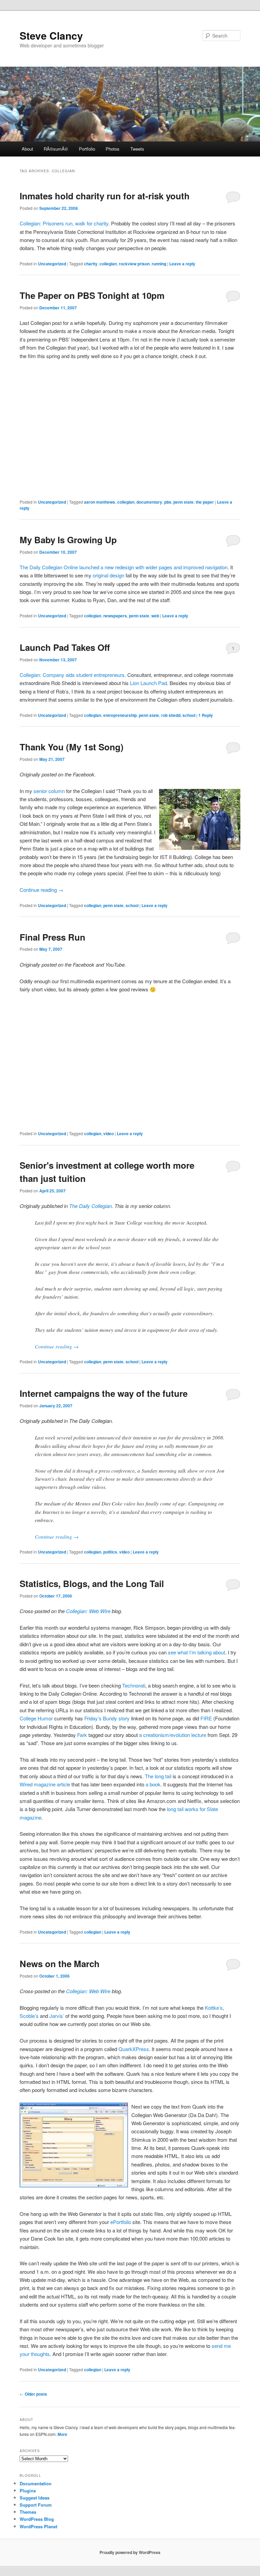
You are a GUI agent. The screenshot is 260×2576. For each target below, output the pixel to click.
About (27, 149)
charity (91, 264)
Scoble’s (29, 2016)
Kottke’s (214, 2008)
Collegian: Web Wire (88, 1611)
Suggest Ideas (35, 2498)
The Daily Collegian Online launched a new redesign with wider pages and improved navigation (124, 567)
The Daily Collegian (90, 1206)
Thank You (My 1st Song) (72, 747)
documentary (149, 502)
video (109, 1133)
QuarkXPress (134, 2049)
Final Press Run (52, 937)
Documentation (36, 2483)
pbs (168, 502)
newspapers (115, 616)
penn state (183, 502)
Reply (206, 715)
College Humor (36, 1718)
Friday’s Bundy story (107, 1718)
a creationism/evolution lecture (173, 1735)
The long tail (158, 1776)
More (62, 2434)
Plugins (28, 2491)
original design (109, 575)
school (189, 715)
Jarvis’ (57, 2016)
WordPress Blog (37, 2519)
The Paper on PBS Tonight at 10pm (92, 295)
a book (153, 1784)
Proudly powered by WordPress (130, 2552)
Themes (28, 2512)
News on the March (60, 1964)
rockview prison (134, 264)
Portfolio (87, 149)
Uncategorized (52, 264)
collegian (108, 264)
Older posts (33, 2394)
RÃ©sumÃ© (56, 149)
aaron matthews (100, 502)
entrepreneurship (120, 715)
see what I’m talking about (197, 1652)
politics (110, 1552)
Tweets (137, 149)
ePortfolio (121, 2222)
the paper (205, 502)
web (155, 616)
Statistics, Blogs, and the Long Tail (92, 1583)
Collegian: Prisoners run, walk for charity (64, 223)
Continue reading (41, 890)
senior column (49, 791)
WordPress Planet (38, 2526)
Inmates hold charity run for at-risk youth (105, 196)
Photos (113, 149)
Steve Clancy (51, 35)
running (159, 264)
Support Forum (36, 2505)
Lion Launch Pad (148, 683)
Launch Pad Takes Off (65, 647)
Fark (82, 1735)
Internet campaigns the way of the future (104, 1393)
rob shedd (171, 715)
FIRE (207, 1718)
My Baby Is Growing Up (68, 540)
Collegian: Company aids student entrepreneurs (72, 675)
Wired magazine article (45, 1784)
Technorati (134, 1685)
